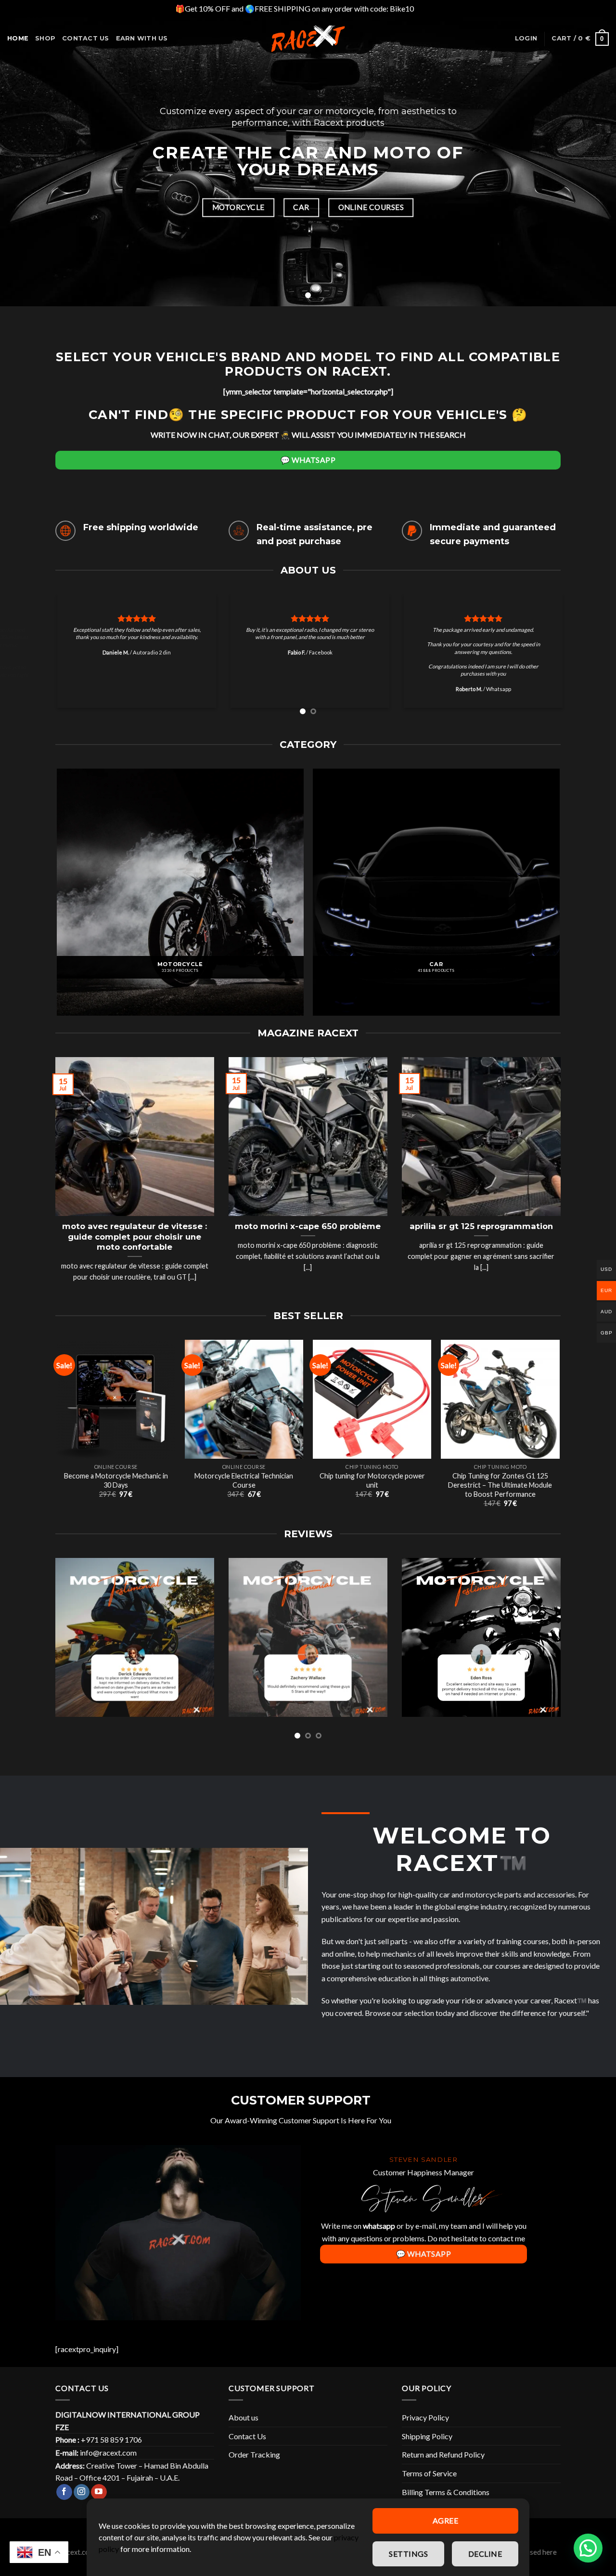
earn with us (142, 38)
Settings (408, 2554)
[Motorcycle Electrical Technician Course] (244, 1407)
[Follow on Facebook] (64, 2500)
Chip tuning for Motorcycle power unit (372, 1489)
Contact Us (247, 2444)
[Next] (591, 662)
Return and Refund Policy (443, 2463)
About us (244, 2426)
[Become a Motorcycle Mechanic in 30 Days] (116, 1407)
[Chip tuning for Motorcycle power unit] (372, 1407)
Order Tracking (254, 2463)
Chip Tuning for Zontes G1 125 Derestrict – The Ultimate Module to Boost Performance (500, 1493)
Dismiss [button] (428, 8)
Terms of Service (429, 2481)
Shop (45, 38)
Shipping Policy (427, 2444)
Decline (485, 2554)
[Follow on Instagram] (82, 2500)
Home (18, 38)
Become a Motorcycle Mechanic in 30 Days (116, 1489)
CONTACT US (86, 38)
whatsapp (379, 2234)
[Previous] (25, 662)
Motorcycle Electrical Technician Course (244, 1489)
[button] (588, 2548)
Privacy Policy (425, 2426)
